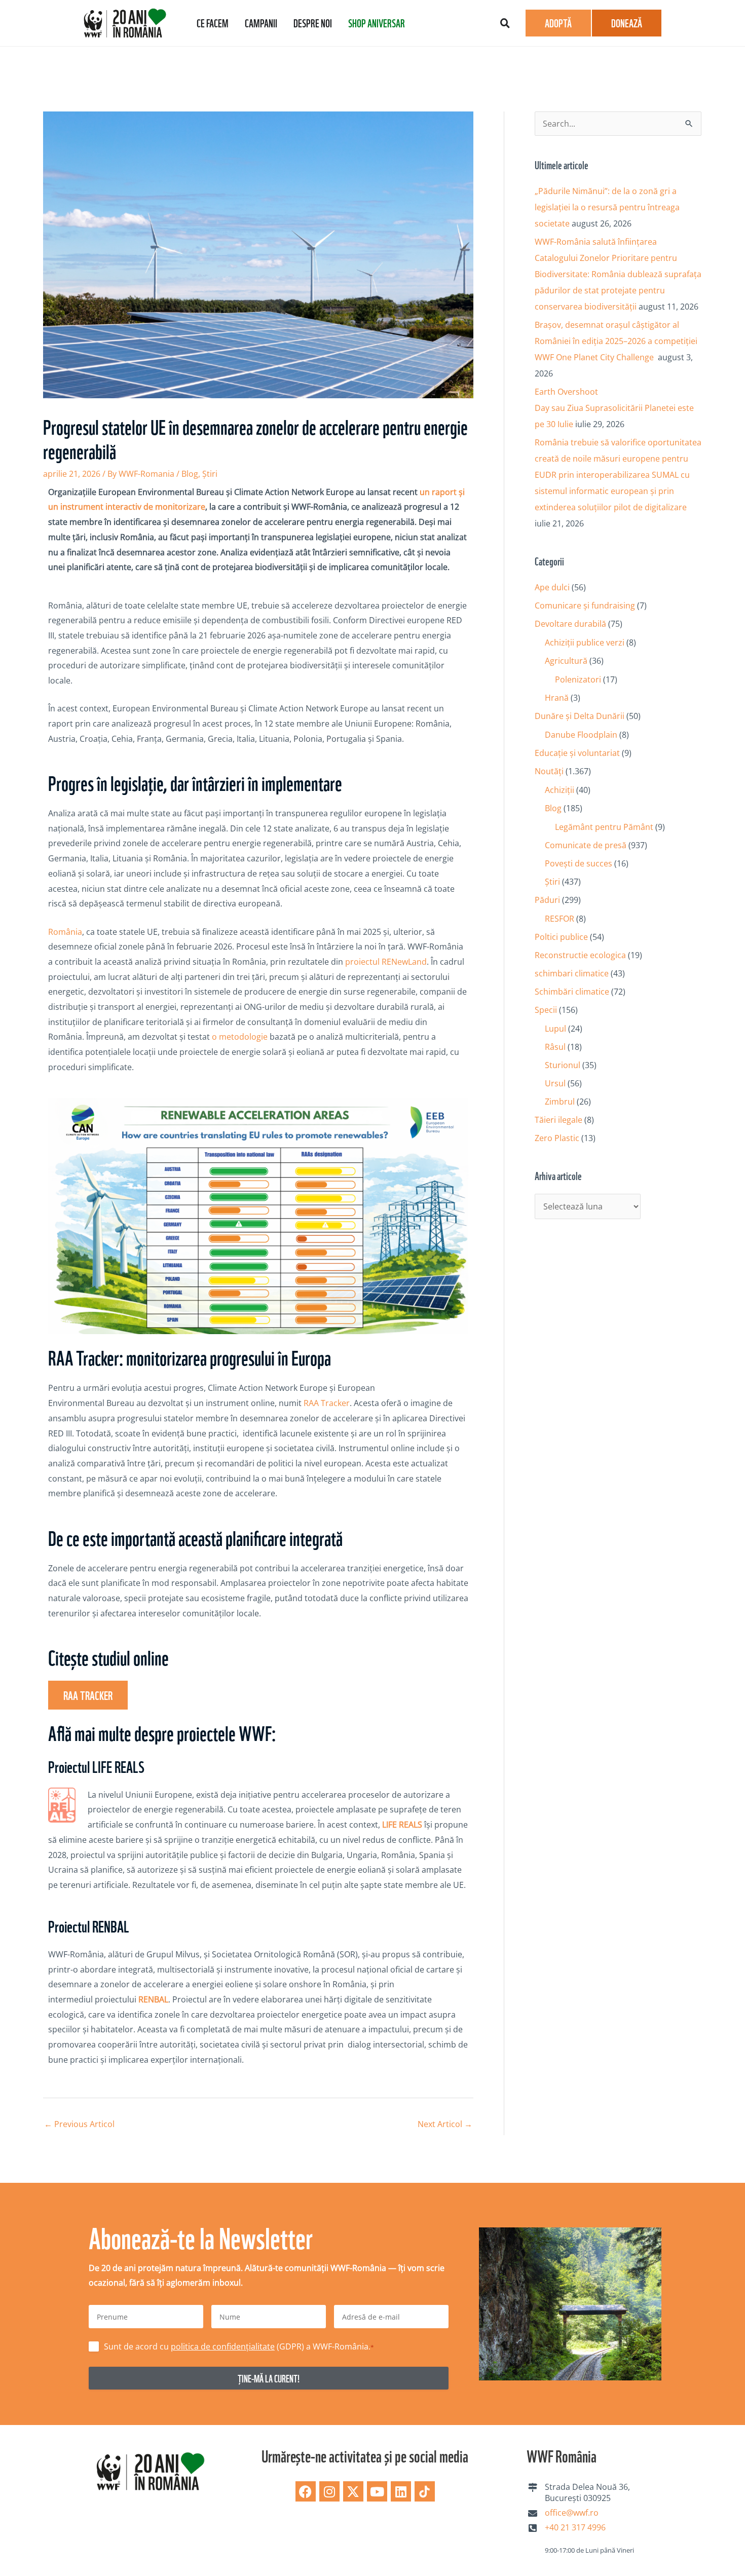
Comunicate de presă (586, 845)
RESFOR (560, 919)
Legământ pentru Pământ (604, 827)
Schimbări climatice (572, 992)
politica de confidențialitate (223, 2346)
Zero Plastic (557, 1138)
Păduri (547, 900)
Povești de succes (579, 863)
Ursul (555, 1083)
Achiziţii (560, 790)
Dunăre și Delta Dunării (580, 716)
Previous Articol (79, 2124)
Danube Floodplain (581, 735)
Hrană (557, 698)
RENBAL (153, 1999)
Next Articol (445, 2124)
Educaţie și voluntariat (577, 753)
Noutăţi (549, 771)
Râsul (555, 1047)
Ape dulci (552, 587)
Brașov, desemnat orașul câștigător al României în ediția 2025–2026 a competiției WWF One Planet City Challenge (616, 341)
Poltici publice (561, 937)
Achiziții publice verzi (585, 642)
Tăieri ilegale (558, 1120)
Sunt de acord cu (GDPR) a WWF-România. (239, 2346)
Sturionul (563, 1065)
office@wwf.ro (572, 2513)
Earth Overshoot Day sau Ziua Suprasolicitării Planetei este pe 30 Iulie (614, 408)
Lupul (555, 1029)
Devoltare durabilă (570, 624)
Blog (190, 474)
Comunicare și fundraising (585, 605)
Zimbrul (560, 1102)
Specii (546, 1010)
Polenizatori (578, 679)
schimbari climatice (572, 973)
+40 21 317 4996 (575, 2527)
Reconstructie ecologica (580, 955)
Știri (210, 474)
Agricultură (566, 661)
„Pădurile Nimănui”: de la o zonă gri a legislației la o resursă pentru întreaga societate (607, 207)
